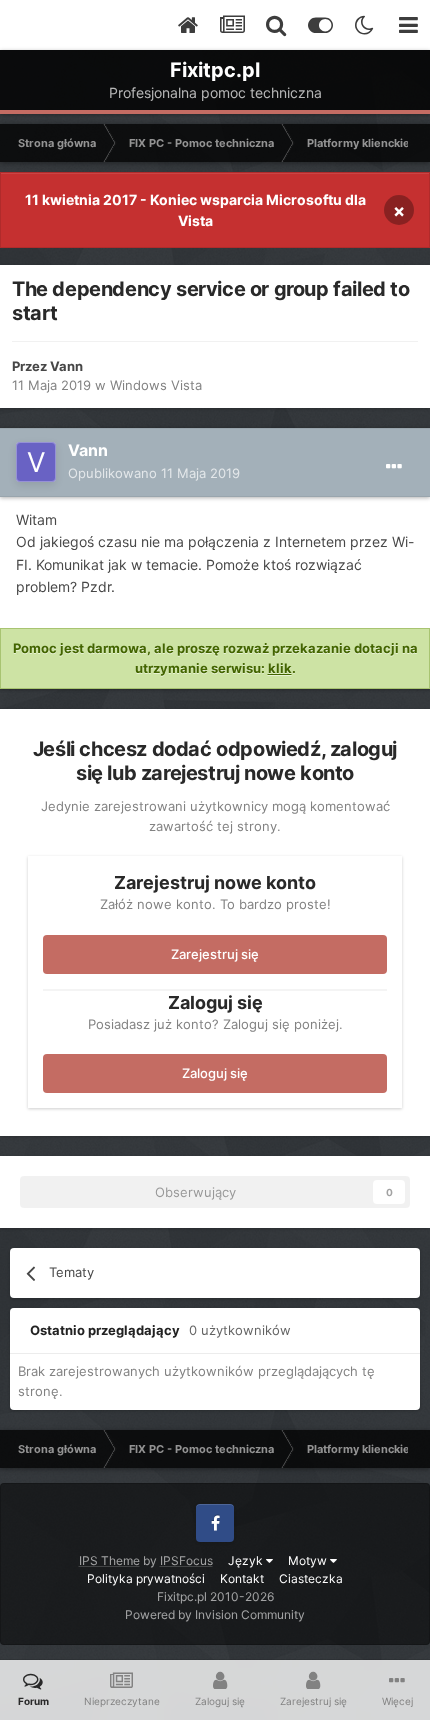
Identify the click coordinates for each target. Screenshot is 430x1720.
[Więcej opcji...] (394, 467)
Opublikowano (154, 473)
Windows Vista (156, 385)
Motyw (309, 1560)
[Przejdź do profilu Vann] (36, 462)
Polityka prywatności (146, 1578)
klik (280, 668)
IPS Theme (109, 1560)
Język (247, 1560)
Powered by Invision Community (215, 1614)
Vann (66, 366)
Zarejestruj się (215, 954)
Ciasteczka (311, 1578)
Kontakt (242, 1578)
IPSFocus (186, 1560)
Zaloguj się (215, 1073)
